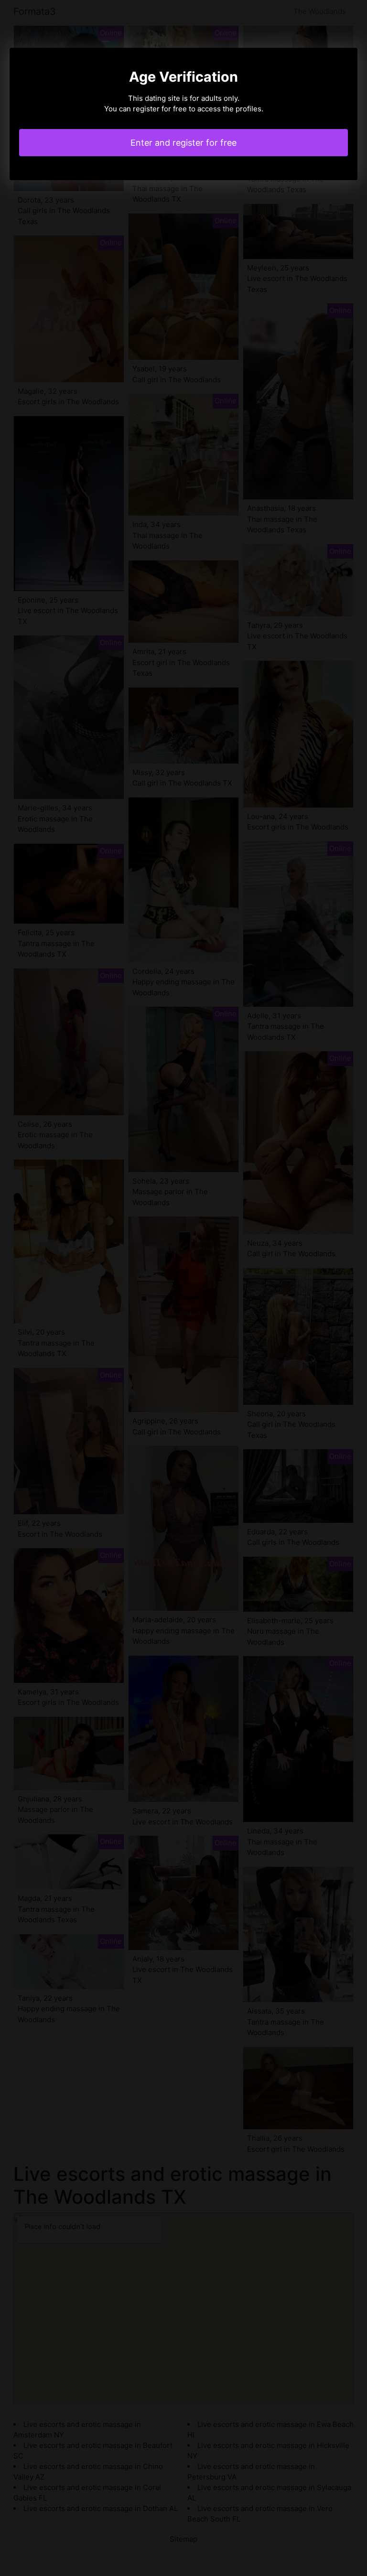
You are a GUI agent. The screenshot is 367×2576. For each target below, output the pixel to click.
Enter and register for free (183, 143)
